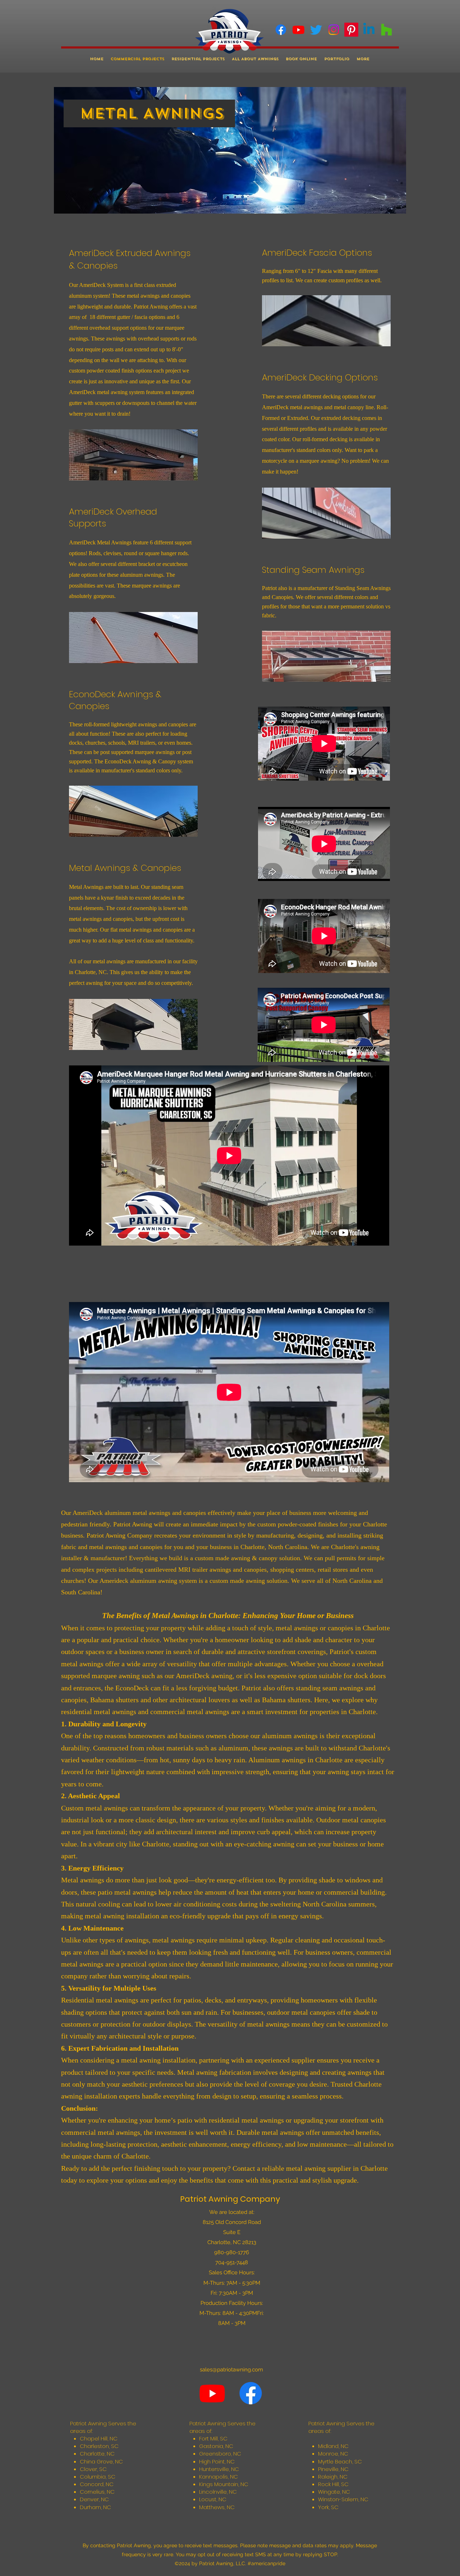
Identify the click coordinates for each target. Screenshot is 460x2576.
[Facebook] (281, 30)
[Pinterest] (351, 30)
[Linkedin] (369, 30)
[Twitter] (316, 30)
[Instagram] (334, 30)
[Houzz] (387, 30)
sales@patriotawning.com (231, 2370)
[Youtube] (298, 30)
